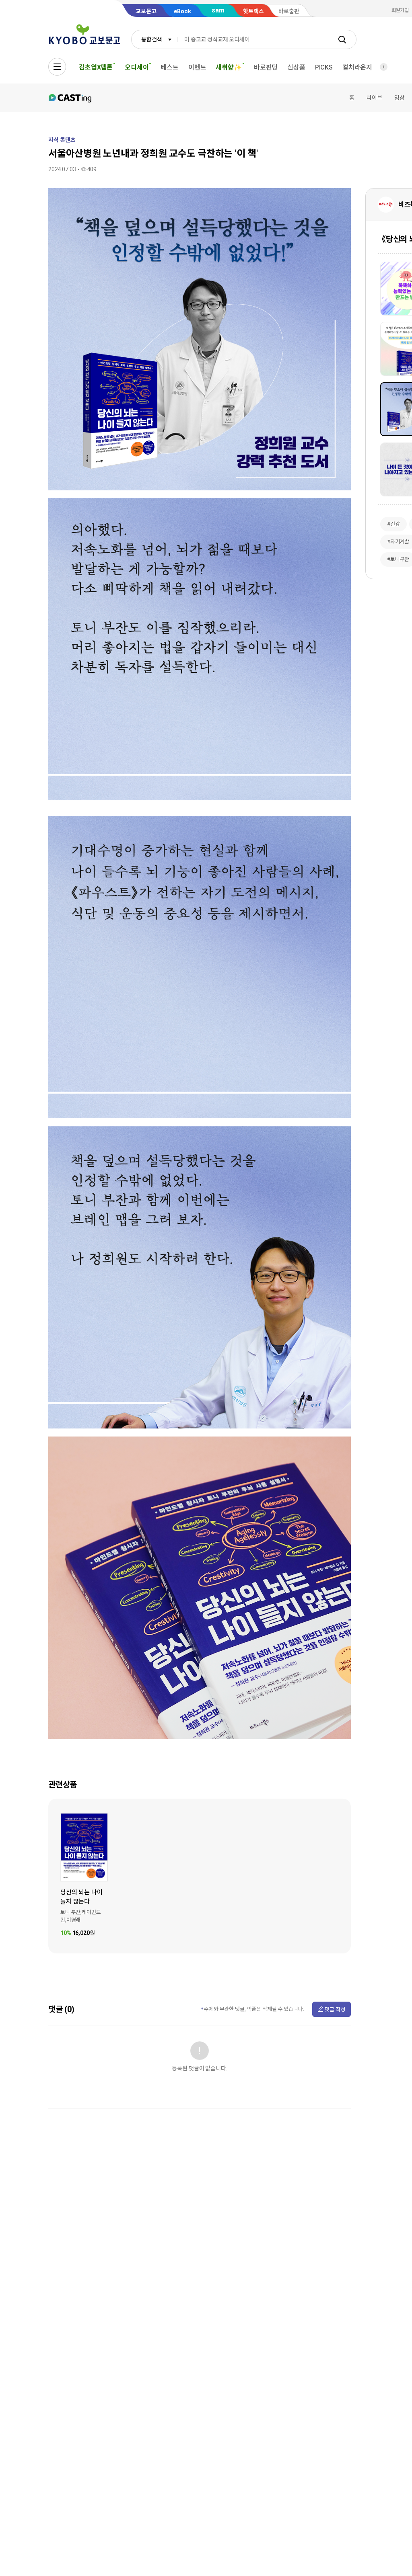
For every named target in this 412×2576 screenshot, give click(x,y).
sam (218, 10)
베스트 (170, 67)
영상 (400, 98)
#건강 (393, 524)
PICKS (324, 67)
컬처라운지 (357, 67)
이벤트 (197, 67)
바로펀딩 (266, 67)
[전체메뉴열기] (57, 67)
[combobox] (154, 39)
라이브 (374, 98)
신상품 (296, 67)
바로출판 (289, 11)
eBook (182, 11)
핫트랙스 (253, 11)
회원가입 (400, 10)
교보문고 (146, 11)
